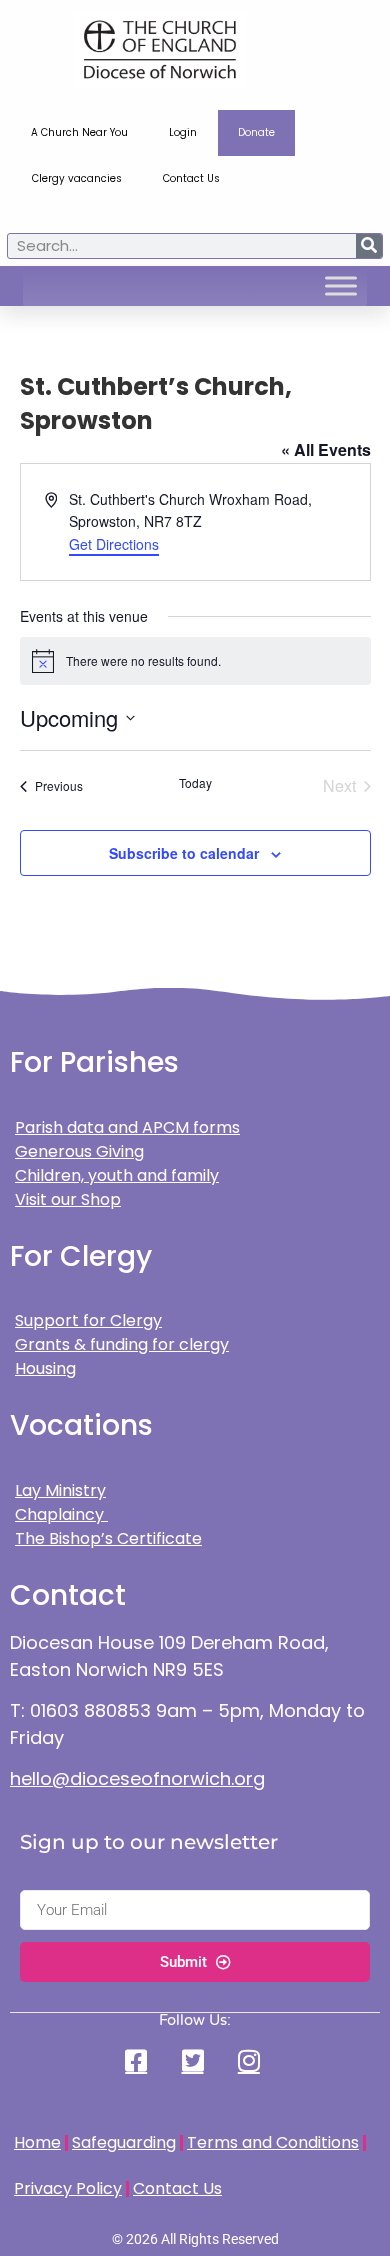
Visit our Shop (68, 1199)
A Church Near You (79, 132)
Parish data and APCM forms (127, 1127)
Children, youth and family (117, 1175)
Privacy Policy (68, 2188)
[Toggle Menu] (341, 286)
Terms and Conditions (273, 2142)
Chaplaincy (61, 1514)
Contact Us (191, 178)
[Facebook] (139, 2060)
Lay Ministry (60, 1490)
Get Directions (114, 544)
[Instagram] (251, 2060)
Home (37, 2142)
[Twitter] (195, 2060)
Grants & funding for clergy (122, 1344)
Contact (68, 1595)
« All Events (326, 449)
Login (183, 132)
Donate (256, 132)
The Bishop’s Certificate (108, 1538)
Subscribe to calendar (184, 853)
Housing (45, 1368)
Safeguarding (124, 2142)
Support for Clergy (88, 1320)
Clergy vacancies (77, 178)
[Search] (369, 246)
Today (195, 783)
